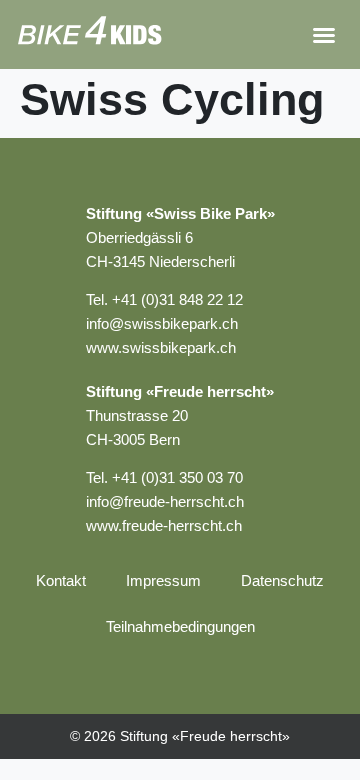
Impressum (163, 580)
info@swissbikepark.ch (162, 323)
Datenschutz (282, 580)
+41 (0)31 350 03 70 (177, 477)
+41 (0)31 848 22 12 (177, 299)
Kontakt (61, 580)
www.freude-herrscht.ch (164, 525)
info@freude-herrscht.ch (165, 501)
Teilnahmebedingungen (180, 626)
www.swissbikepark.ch (161, 347)
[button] (324, 35)
